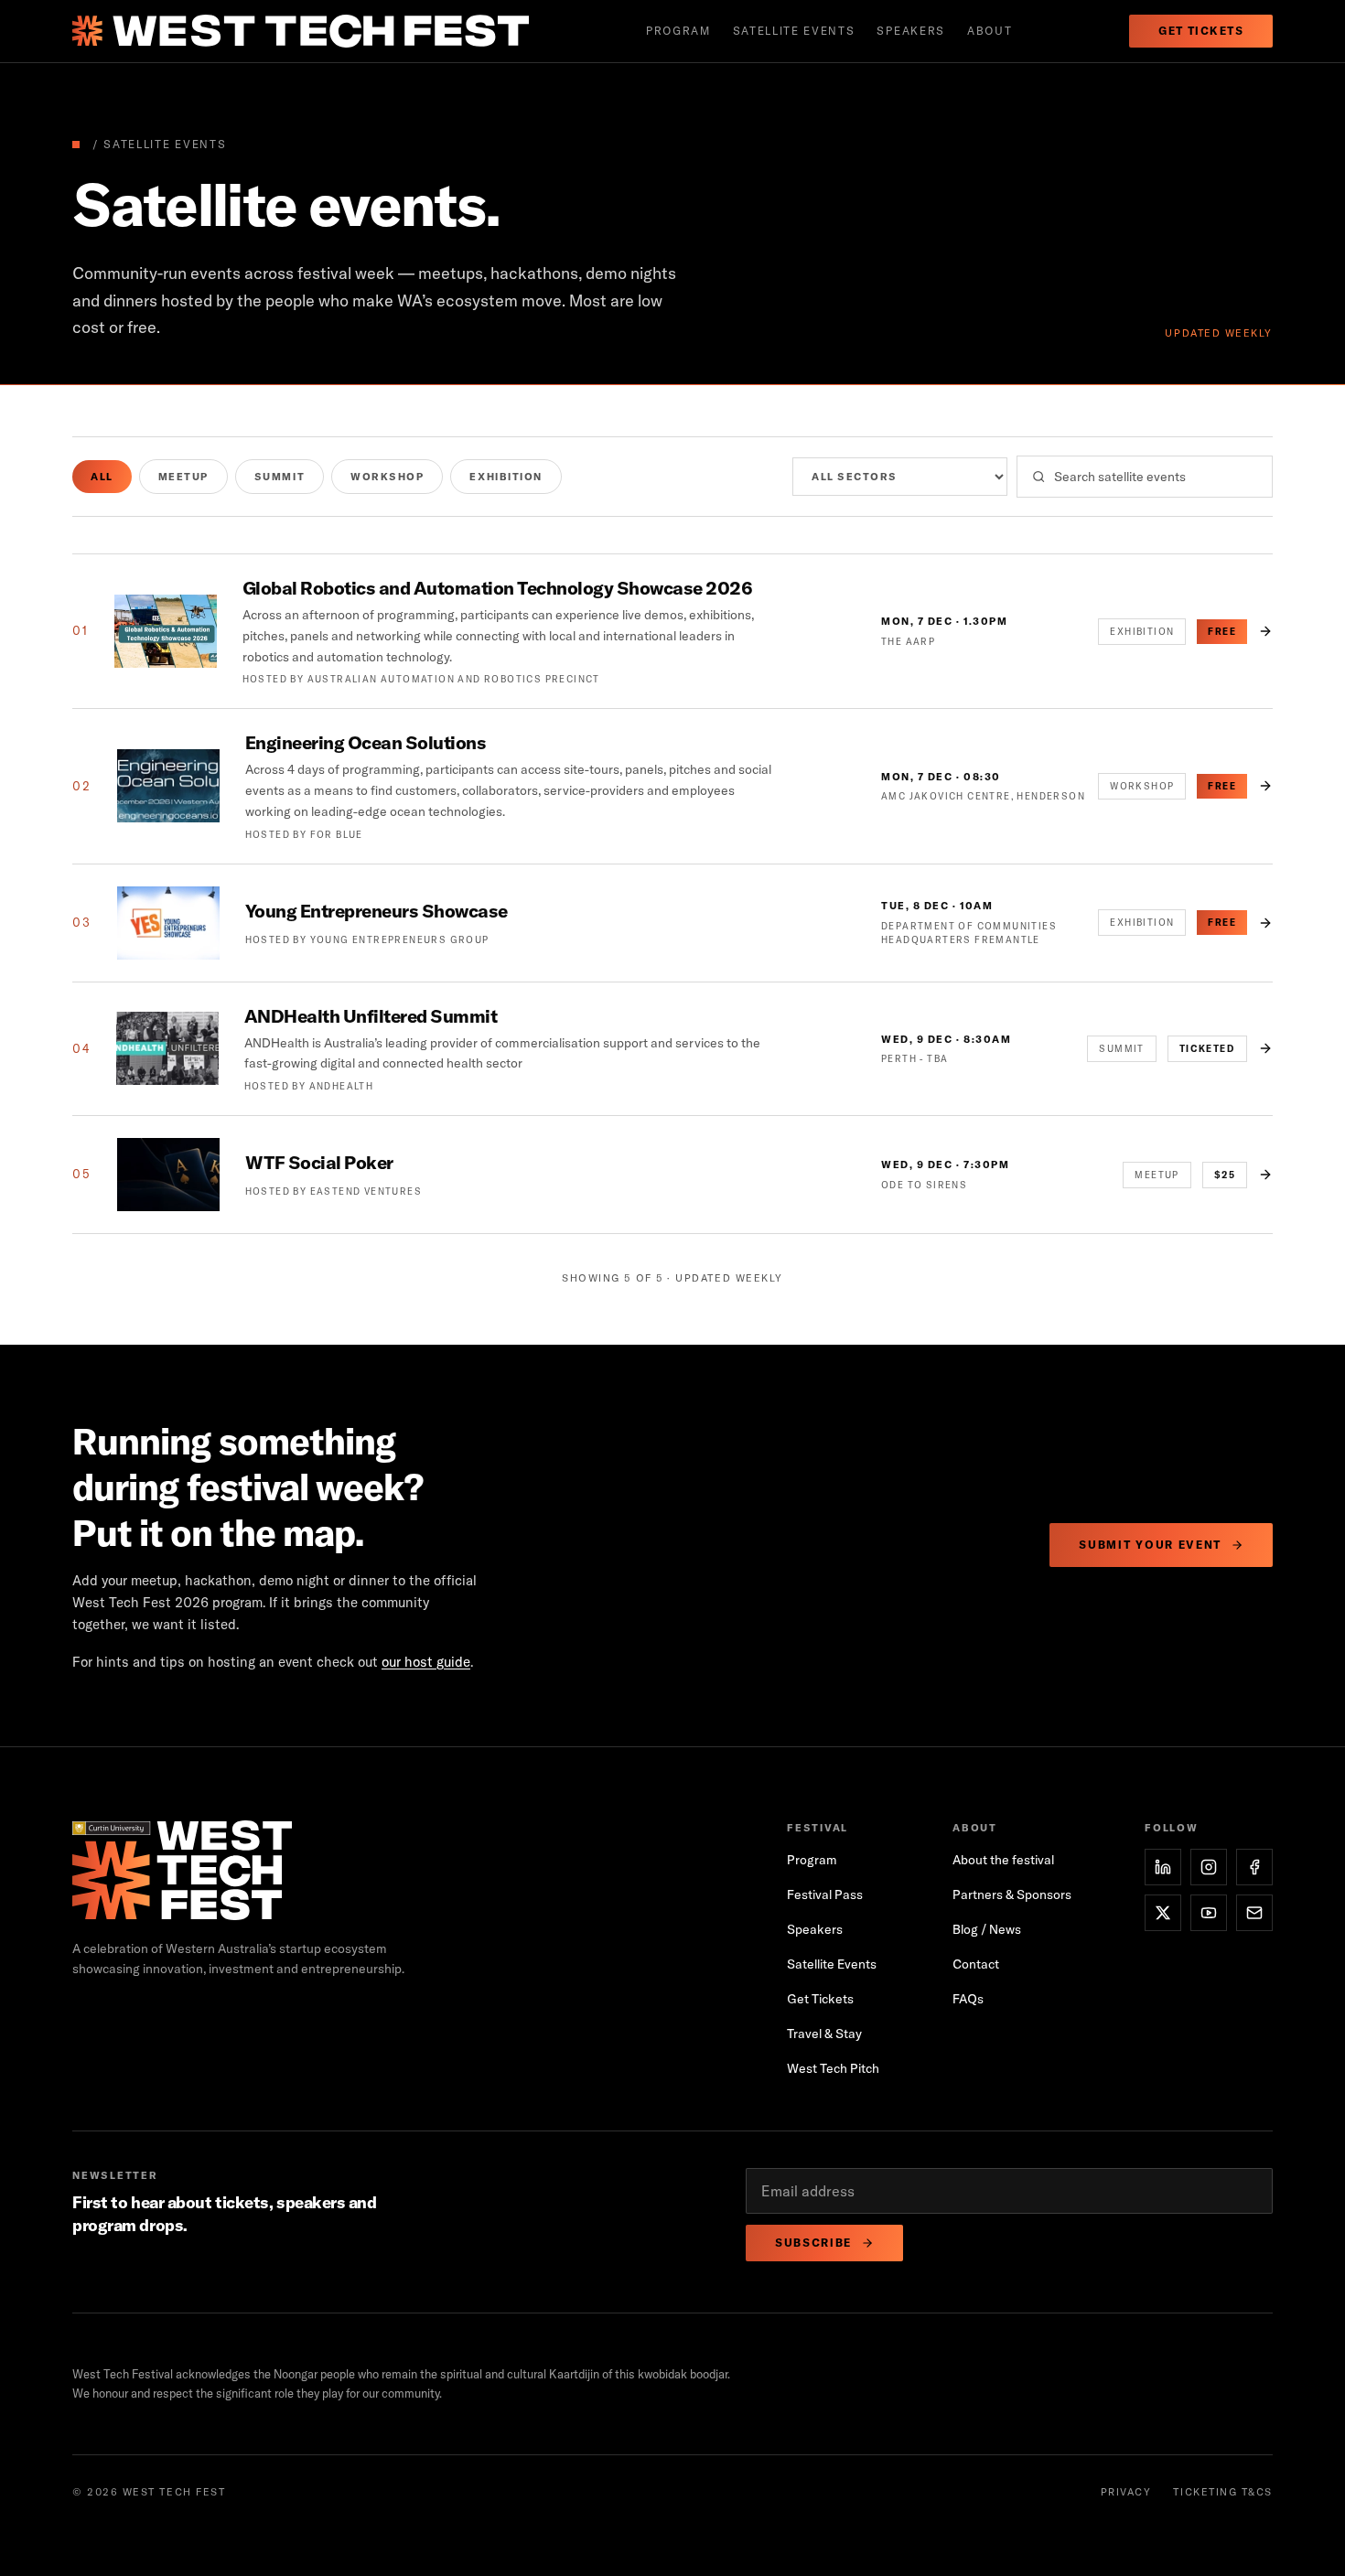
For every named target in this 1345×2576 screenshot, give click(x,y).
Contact (976, 1964)
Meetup (183, 477)
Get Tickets (1201, 31)
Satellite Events (832, 1964)
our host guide (426, 1662)
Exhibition (506, 477)
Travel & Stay (824, 2034)
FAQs (968, 1999)
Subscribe (813, 2243)
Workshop (387, 477)
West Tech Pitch (833, 2068)
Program (678, 31)
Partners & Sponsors (1012, 1894)
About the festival (1003, 1860)
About (990, 31)
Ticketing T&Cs (1223, 2492)
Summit (280, 477)
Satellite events (794, 31)
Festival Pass (825, 1894)
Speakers (910, 31)
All (102, 477)
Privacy (1126, 2492)
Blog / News (987, 1929)
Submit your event (1150, 1545)
